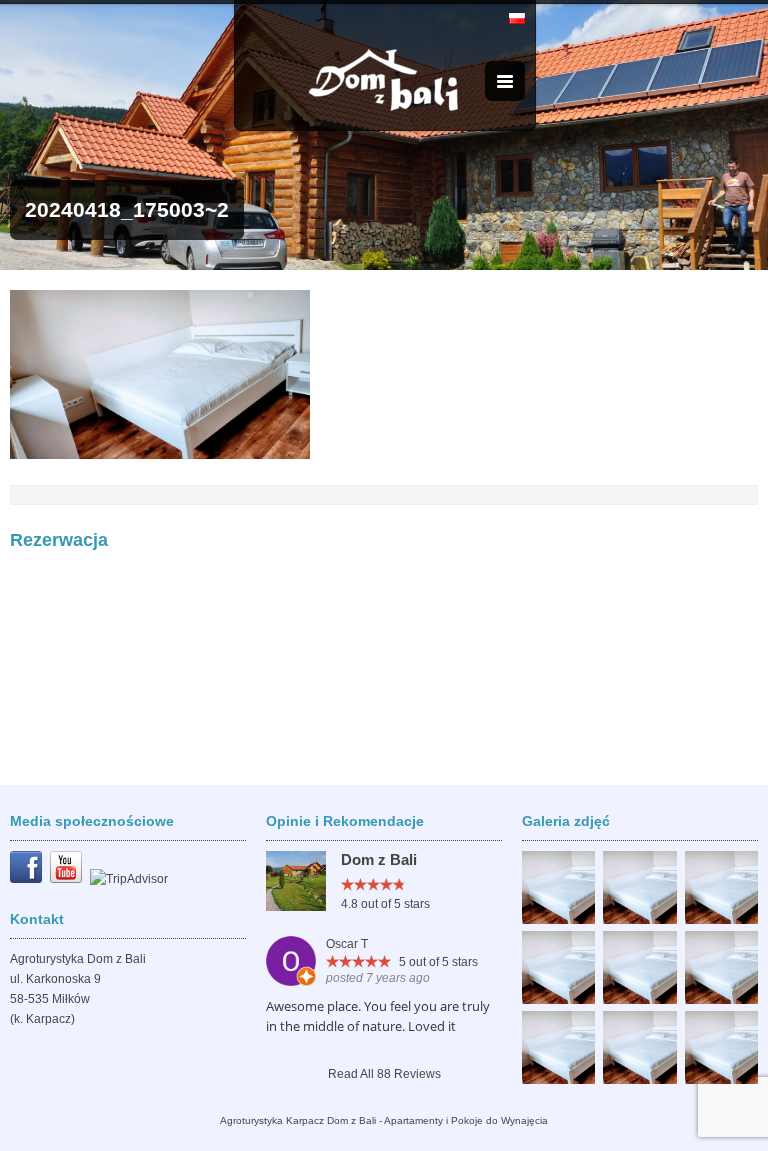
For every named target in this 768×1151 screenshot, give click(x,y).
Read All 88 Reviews (384, 1074)
